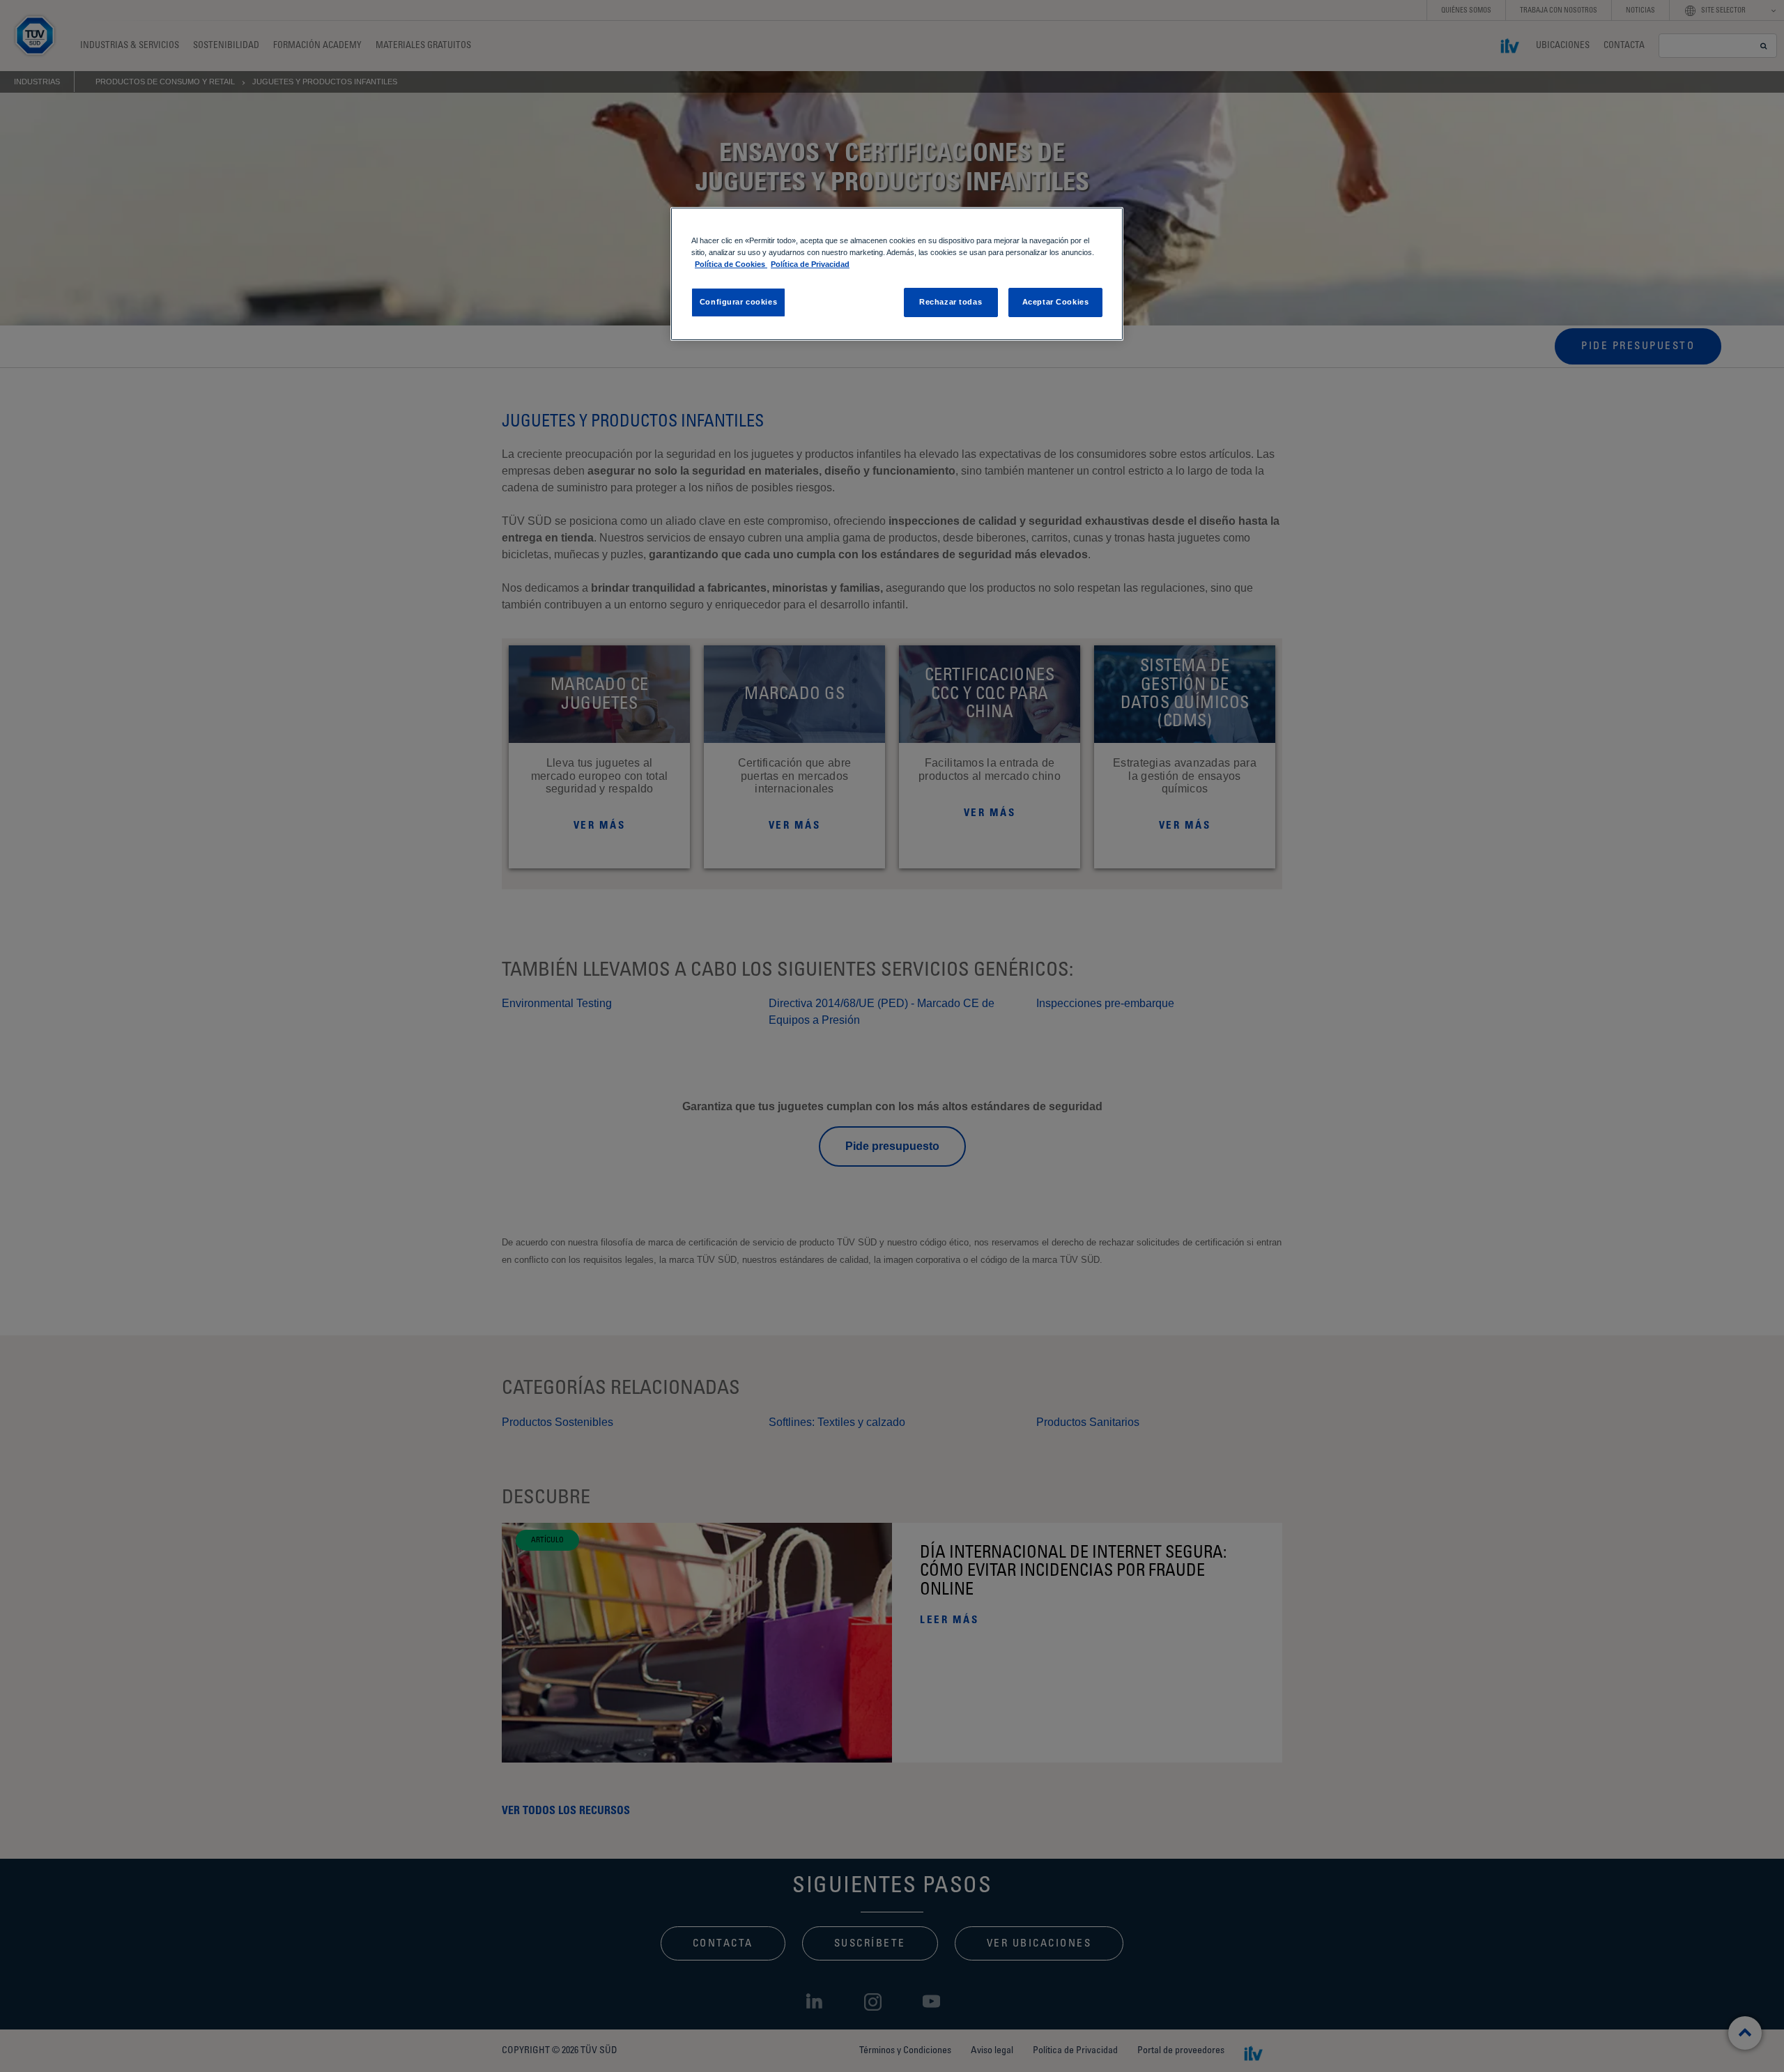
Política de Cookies (731, 264)
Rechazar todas (951, 302)
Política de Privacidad (810, 264)
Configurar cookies (738, 302)
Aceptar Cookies (1056, 302)
